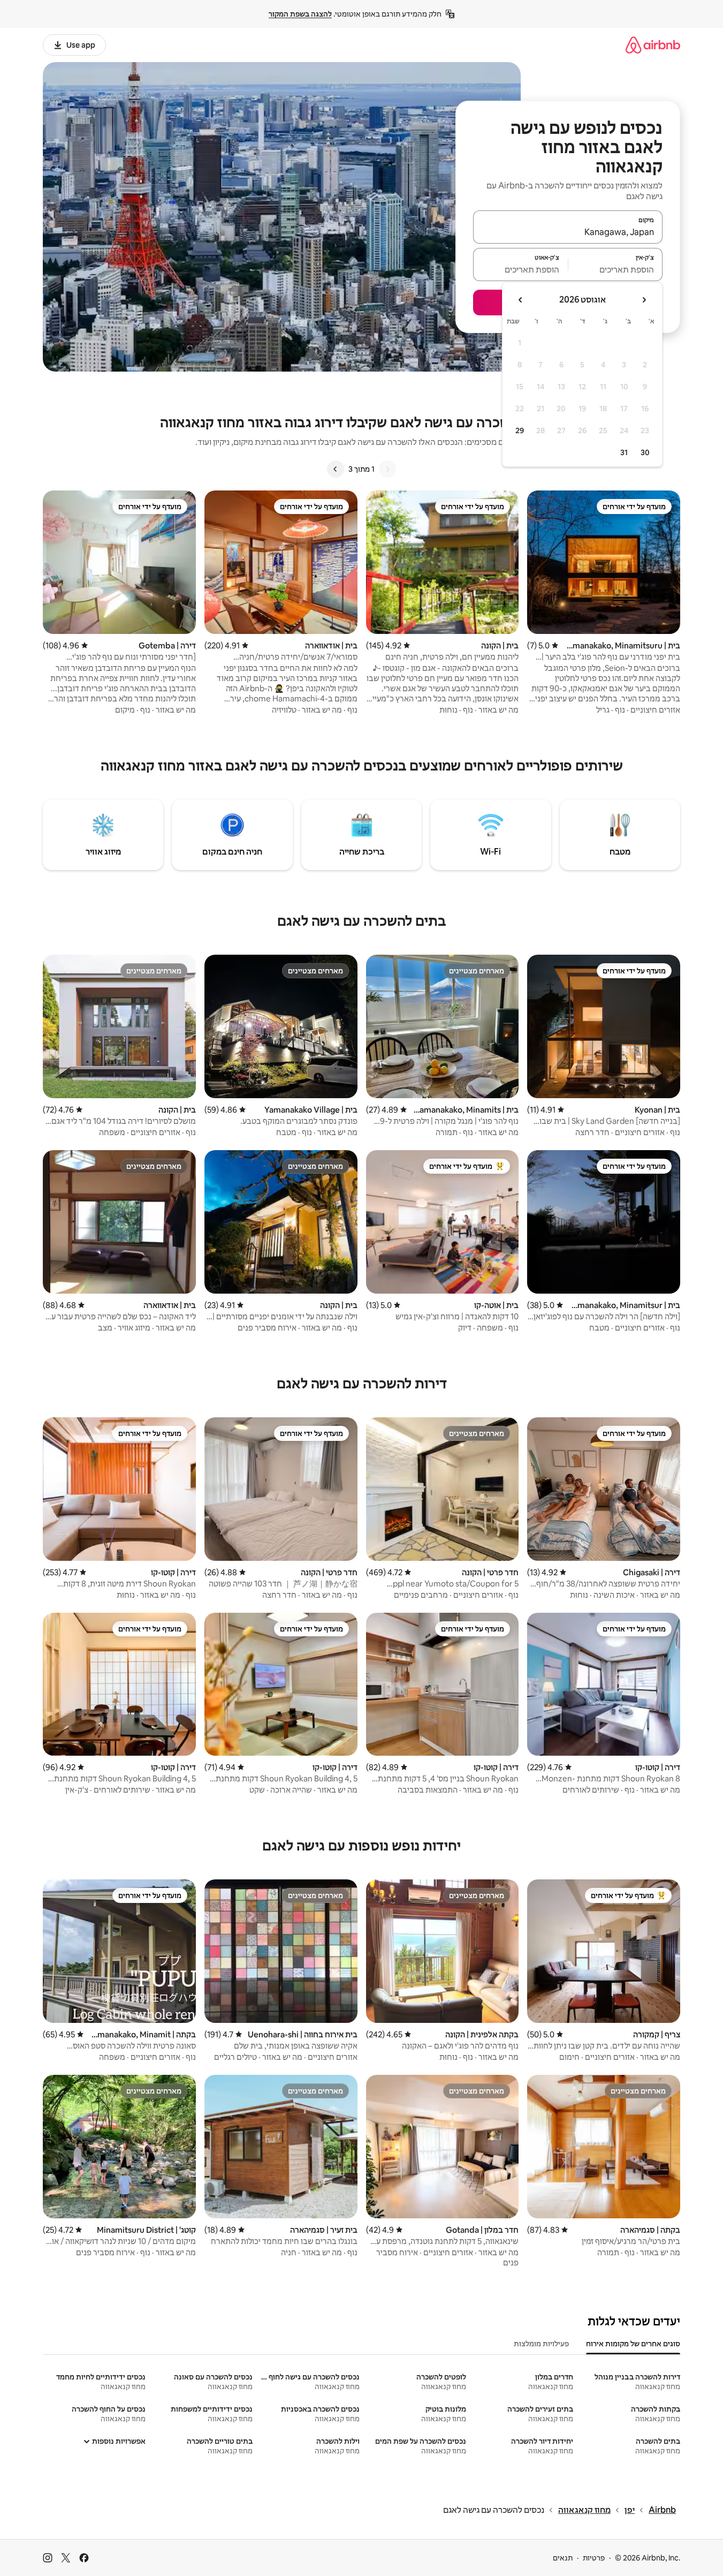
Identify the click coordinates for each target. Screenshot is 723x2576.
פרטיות (594, 2558)
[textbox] (616, 269)
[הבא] (336, 469)
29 (520, 430)
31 (624, 452)
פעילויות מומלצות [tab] (541, 2344)
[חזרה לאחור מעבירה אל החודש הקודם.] (644, 300)
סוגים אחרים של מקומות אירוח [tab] (633, 2344)
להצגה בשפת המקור (300, 14)
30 (645, 452)
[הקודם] (387, 469)
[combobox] (568, 232)
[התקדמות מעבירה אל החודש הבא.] (521, 300)
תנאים (563, 2558)
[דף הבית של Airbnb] (653, 45)
